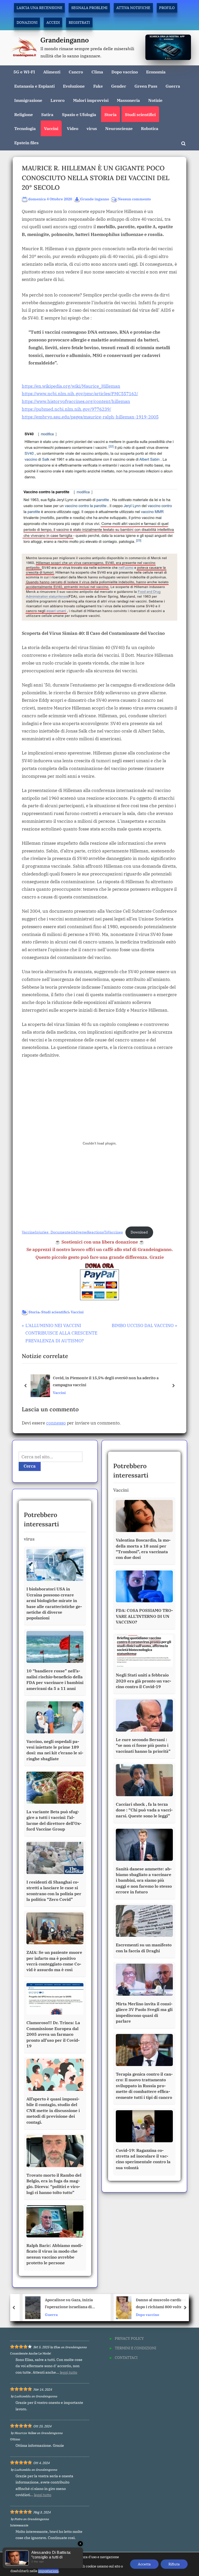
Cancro (76, 72)
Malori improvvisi (91, 100)
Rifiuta (174, 2564)
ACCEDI (53, 22)
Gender (119, 86)
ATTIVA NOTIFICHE (133, 8)
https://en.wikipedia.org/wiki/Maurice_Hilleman (71, 386)
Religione (24, 114)
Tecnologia (25, 128)
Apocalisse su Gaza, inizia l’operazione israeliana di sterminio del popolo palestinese (63, 2304)
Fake (98, 86)
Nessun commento (134, 199)
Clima (97, 72)
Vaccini (51, 128)
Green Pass (146, 86)
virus (92, 128)
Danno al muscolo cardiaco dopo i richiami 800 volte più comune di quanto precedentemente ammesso (156, 2304)
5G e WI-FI (24, 72)
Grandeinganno (65, 40)
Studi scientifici (140, 114)
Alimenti (52, 72)
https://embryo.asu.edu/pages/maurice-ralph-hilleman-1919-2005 (90, 417)
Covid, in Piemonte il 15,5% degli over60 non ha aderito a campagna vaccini (106, 1381)
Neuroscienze (119, 128)
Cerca (30, 1466)
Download (139, 1232)
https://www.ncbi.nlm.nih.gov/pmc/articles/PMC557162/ (80, 394)
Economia (156, 72)
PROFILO (167, 8)
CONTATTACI (126, 2357)
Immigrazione (28, 100)
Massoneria (128, 100)
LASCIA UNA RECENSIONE (40, 8)
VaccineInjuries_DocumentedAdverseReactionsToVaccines (72, 1232)
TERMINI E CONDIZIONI (136, 2348)
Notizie (155, 100)
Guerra (173, 86)
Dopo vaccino (125, 72)
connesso (56, 1423)
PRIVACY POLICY (129, 2338)
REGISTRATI (79, 22)
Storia (111, 114)
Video (73, 128)
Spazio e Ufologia (79, 114)
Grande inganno (95, 199)
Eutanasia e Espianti (34, 86)
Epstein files (26, 143)
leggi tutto (69, 2372)
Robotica (150, 128)
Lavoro (58, 100)
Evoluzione (74, 86)
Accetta (144, 2564)
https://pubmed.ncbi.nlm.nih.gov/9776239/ (66, 409)
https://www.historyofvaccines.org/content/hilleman (76, 401)
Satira (47, 114)
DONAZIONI (27, 22)
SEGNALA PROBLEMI (89, 8)
